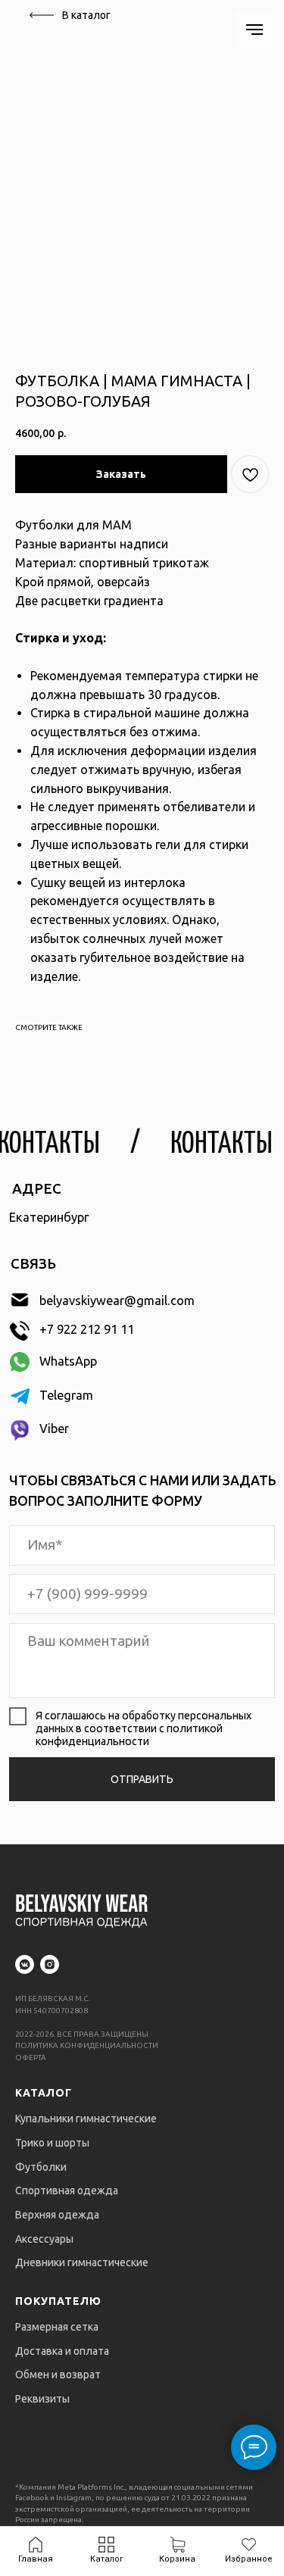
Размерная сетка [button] (57, 2327)
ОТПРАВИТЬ (142, 1779)
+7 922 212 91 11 (87, 1329)
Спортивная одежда (67, 2190)
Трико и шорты (52, 2143)
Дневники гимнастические (82, 2262)
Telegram (66, 1395)
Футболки (41, 2167)
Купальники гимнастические (86, 2119)
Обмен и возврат (58, 2375)
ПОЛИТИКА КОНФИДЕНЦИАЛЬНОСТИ (87, 2045)
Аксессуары (44, 2239)
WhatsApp (68, 1361)
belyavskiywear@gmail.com (117, 1300)
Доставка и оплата (62, 2351)
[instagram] (50, 1964)
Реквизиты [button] (42, 2399)
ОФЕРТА (31, 2058)
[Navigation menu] (254, 30)
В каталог (86, 15)
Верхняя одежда (57, 2215)
